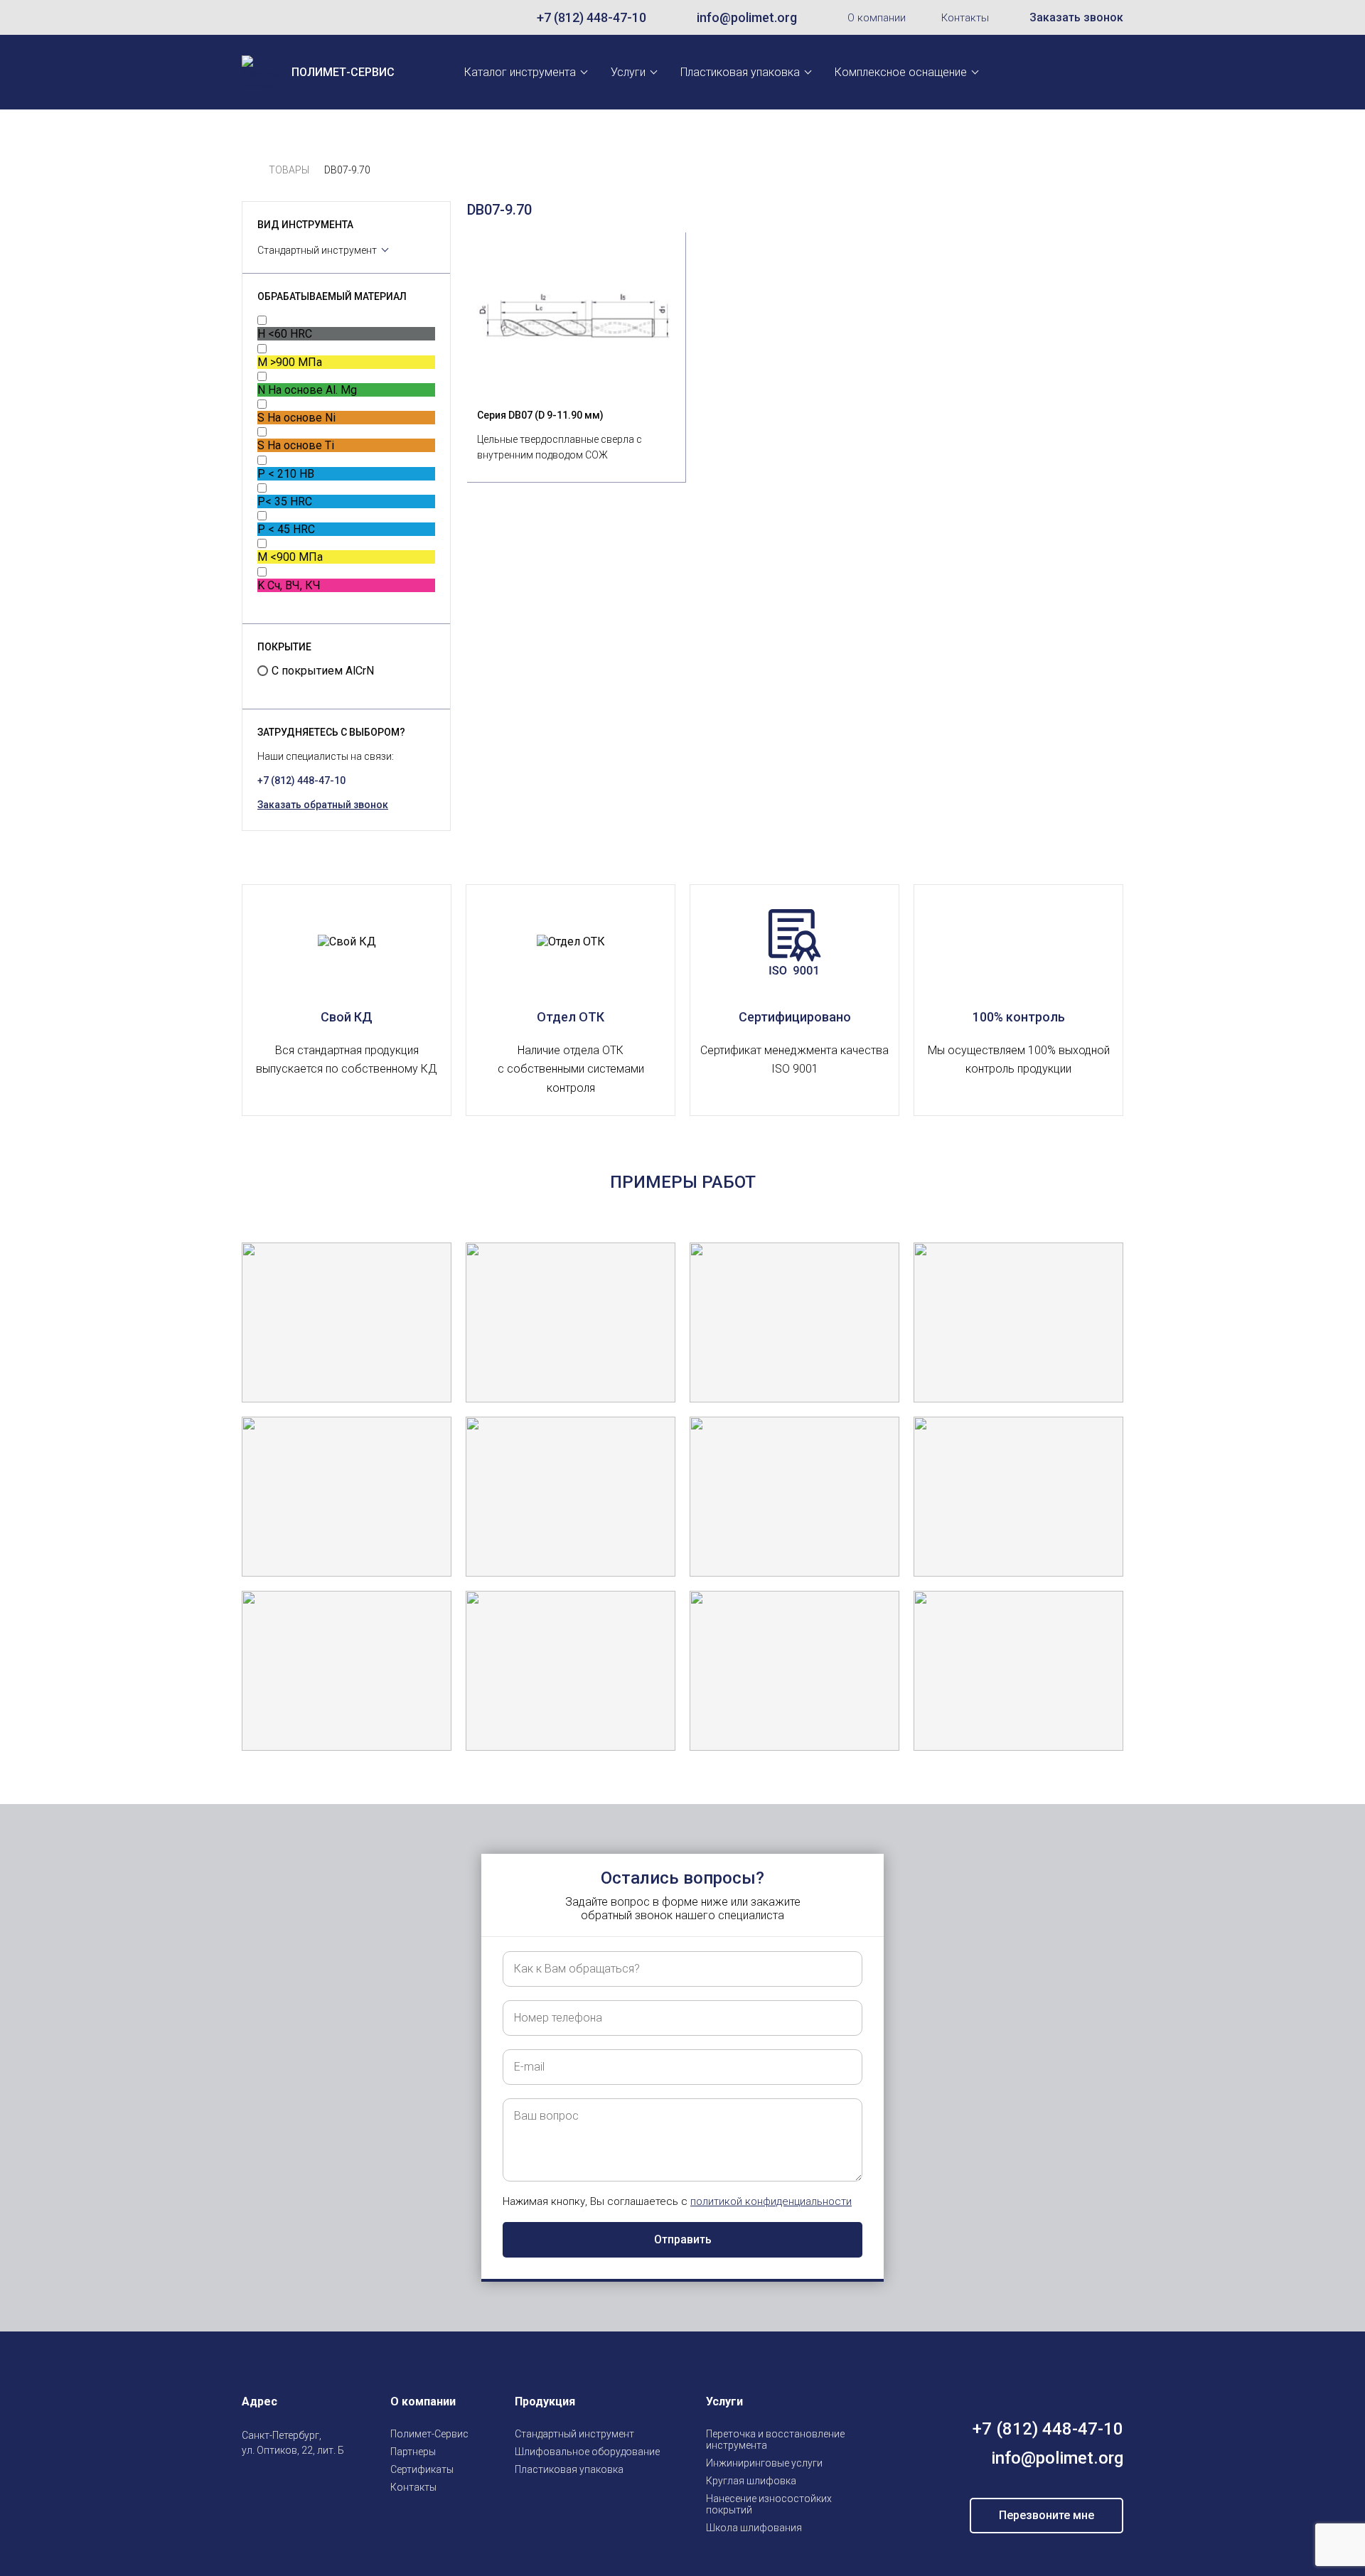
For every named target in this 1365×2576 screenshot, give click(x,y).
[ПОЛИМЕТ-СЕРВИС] (248, 170)
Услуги (628, 72)
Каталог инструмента (520, 72)
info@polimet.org (747, 17)
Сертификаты (422, 2469)
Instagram (250, 2484)
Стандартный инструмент (317, 250)
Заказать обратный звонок (323, 805)
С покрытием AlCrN (323, 671)
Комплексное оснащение (901, 72)
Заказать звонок (1076, 17)
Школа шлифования (754, 2528)
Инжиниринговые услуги (764, 2463)
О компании (877, 18)
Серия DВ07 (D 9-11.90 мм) (540, 415)
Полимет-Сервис (429, 2434)
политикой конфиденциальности (771, 2201)
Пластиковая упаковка (740, 72)
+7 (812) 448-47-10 (591, 17)
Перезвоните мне (1046, 2515)
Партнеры (413, 2452)
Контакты (965, 18)
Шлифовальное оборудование (587, 2452)
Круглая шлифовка (751, 2481)
